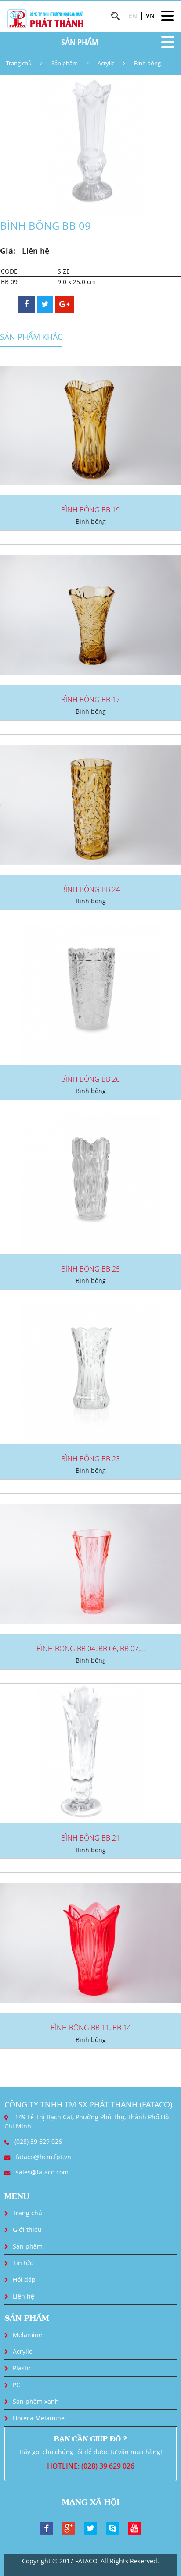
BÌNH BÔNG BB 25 (90, 1269)
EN (133, 16)
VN (150, 16)
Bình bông (147, 63)
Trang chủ (19, 63)
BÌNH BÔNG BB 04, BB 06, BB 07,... (91, 1649)
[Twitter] (90, 2527)
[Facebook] (47, 2527)
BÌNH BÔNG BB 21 (90, 1838)
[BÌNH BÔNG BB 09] (90, 144)
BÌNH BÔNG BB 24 (90, 889)
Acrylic (106, 63)
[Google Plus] (69, 2527)
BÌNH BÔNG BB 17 (90, 700)
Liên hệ (24, 2296)
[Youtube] (134, 2527)
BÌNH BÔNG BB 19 (90, 510)
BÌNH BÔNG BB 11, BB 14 (91, 2028)
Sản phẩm (65, 63)
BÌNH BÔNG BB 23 (90, 1459)
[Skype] (112, 2527)
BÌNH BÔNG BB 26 (90, 1079)
